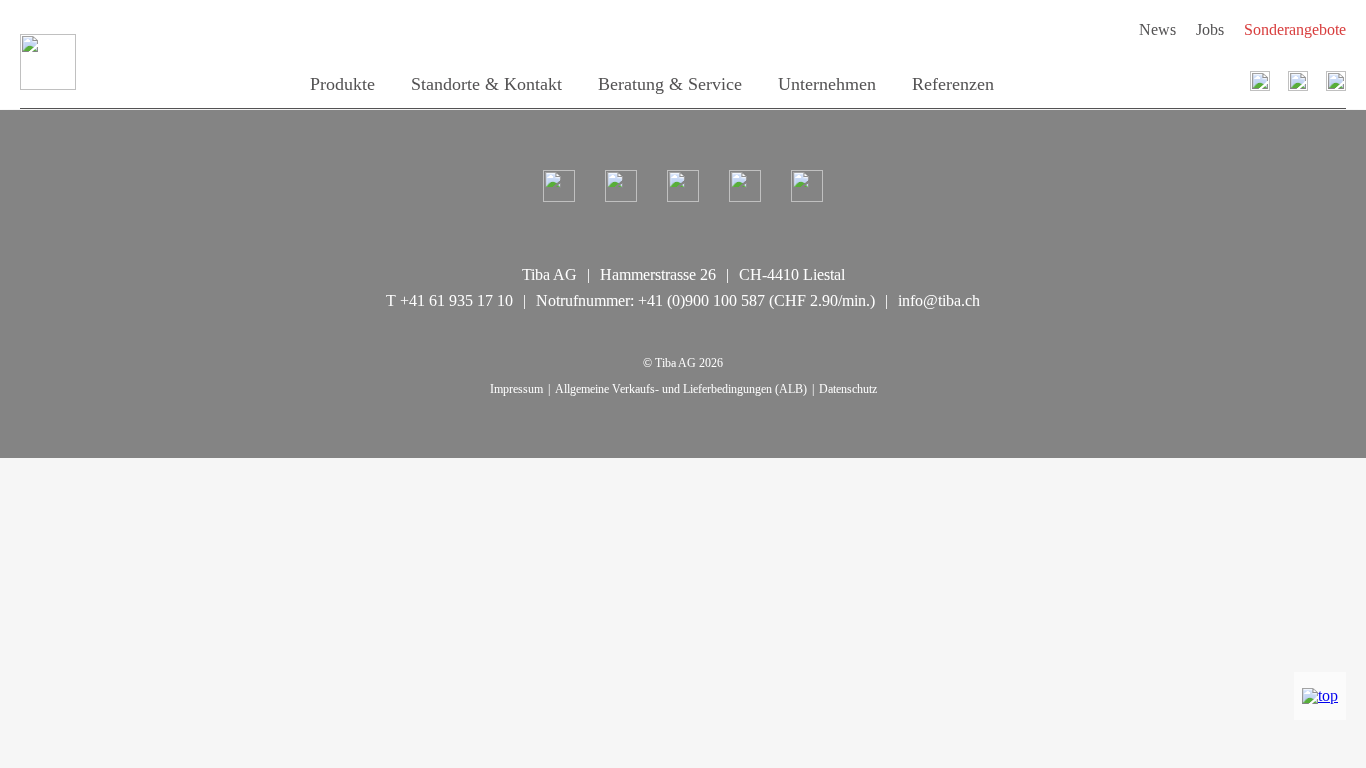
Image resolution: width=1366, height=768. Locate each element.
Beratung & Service (670, 84)
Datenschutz (848, 389)
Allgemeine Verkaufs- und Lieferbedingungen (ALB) (681, 389)
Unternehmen (827, 84)
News (1157, 29)
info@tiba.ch (939, 300)
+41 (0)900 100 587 (701, 300)
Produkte (342, 84)
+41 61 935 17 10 (456, 300)
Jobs (1210, 29)
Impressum (516, 389)
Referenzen (953, 84)
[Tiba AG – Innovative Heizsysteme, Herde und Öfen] (78, 62)
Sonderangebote (1295, 29)
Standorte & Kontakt (486, 84)
